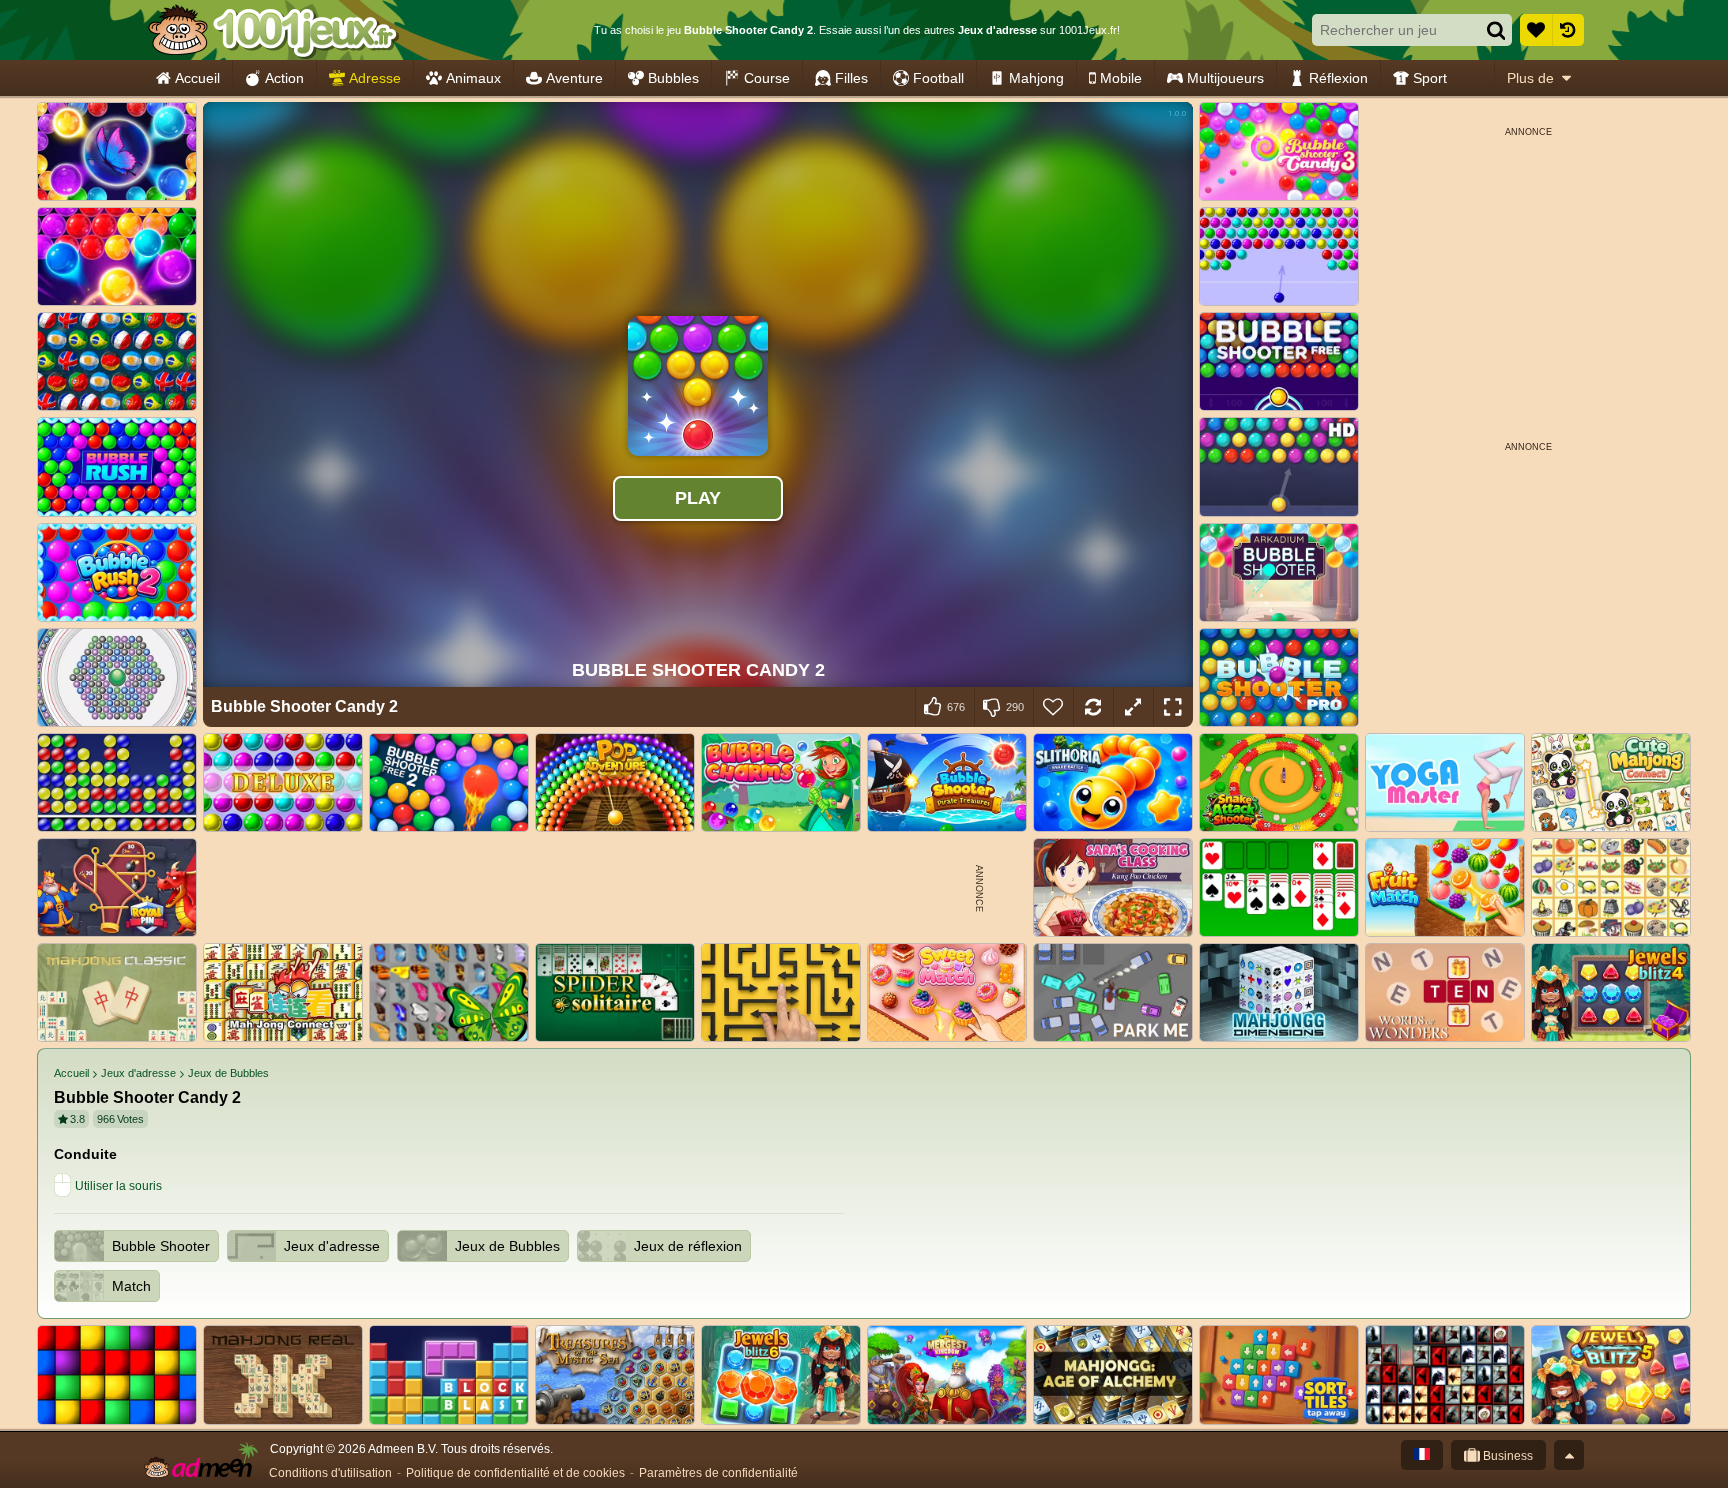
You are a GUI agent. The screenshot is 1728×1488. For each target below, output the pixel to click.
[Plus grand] (1133, 707)
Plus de (1530, 78)
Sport (1430, 78)
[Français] (1422, 1455)
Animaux (473, 78)
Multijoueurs (1225, 78)
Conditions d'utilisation (330, 1473)
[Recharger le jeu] (1093, 707)
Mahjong (1036, 78)
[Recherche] (1496, 30)
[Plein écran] (1173, 707)
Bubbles (673, 78)
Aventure (574, 78)
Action (284, 78)
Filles (851, 78)
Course (767, 78)
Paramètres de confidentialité (718, 1473)
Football (938, 78)
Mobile (1121, 78)
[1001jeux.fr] (272, 30)
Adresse (375, 78)
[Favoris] (1536, 30)
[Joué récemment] (1568, 30)
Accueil (197, 78)
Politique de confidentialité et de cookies (515, 1473)
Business (1506, 1456)
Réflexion (1338, 78)
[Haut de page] (1569, 1455)
